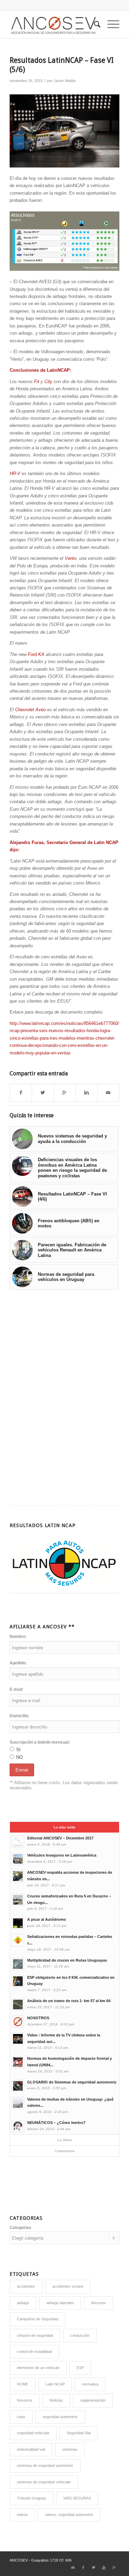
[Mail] (73, 2567)
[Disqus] (64, 1393)
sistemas (70, 2449)
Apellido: (18, 1663)
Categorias (20, 2228)
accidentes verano (68, 2286)
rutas (21, 2417)
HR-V (15, 473)
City (48, 382)
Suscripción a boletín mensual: (40, 1742)
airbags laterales (60, 2303)
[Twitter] (94, 2567)
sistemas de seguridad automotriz (45, 2465)
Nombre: (18, 1637)
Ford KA (36, 654)
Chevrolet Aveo (30, 710)
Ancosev (99, 2303)
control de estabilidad (34, 2352)
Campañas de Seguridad (37, 2319)
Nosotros (25, 2400)
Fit (37, 382)
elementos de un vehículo (38, 2368)
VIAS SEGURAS (77, 2498)
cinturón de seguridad (35, 2335)
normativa (90, 2384)
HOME (23, 2384)
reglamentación (93, 2400)
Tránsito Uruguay (31, 2498)
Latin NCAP (55, 2384)
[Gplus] (114, 2567)
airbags (23, 2303)
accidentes (26, 2286)
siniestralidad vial (31, 2449)
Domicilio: (19, 1716)
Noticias (56, 2400)
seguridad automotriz (60, 2417)
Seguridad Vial (79, 2433)
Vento (71, 558)
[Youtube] (104, 2567)
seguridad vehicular (33, 2433)
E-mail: (17, 1689)
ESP (80, 2368)
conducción (80, 2335)
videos (22, 2515)
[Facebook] (83, 2567)
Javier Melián (65, 81)
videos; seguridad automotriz (69, 2515)
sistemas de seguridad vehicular (44, 2482)
